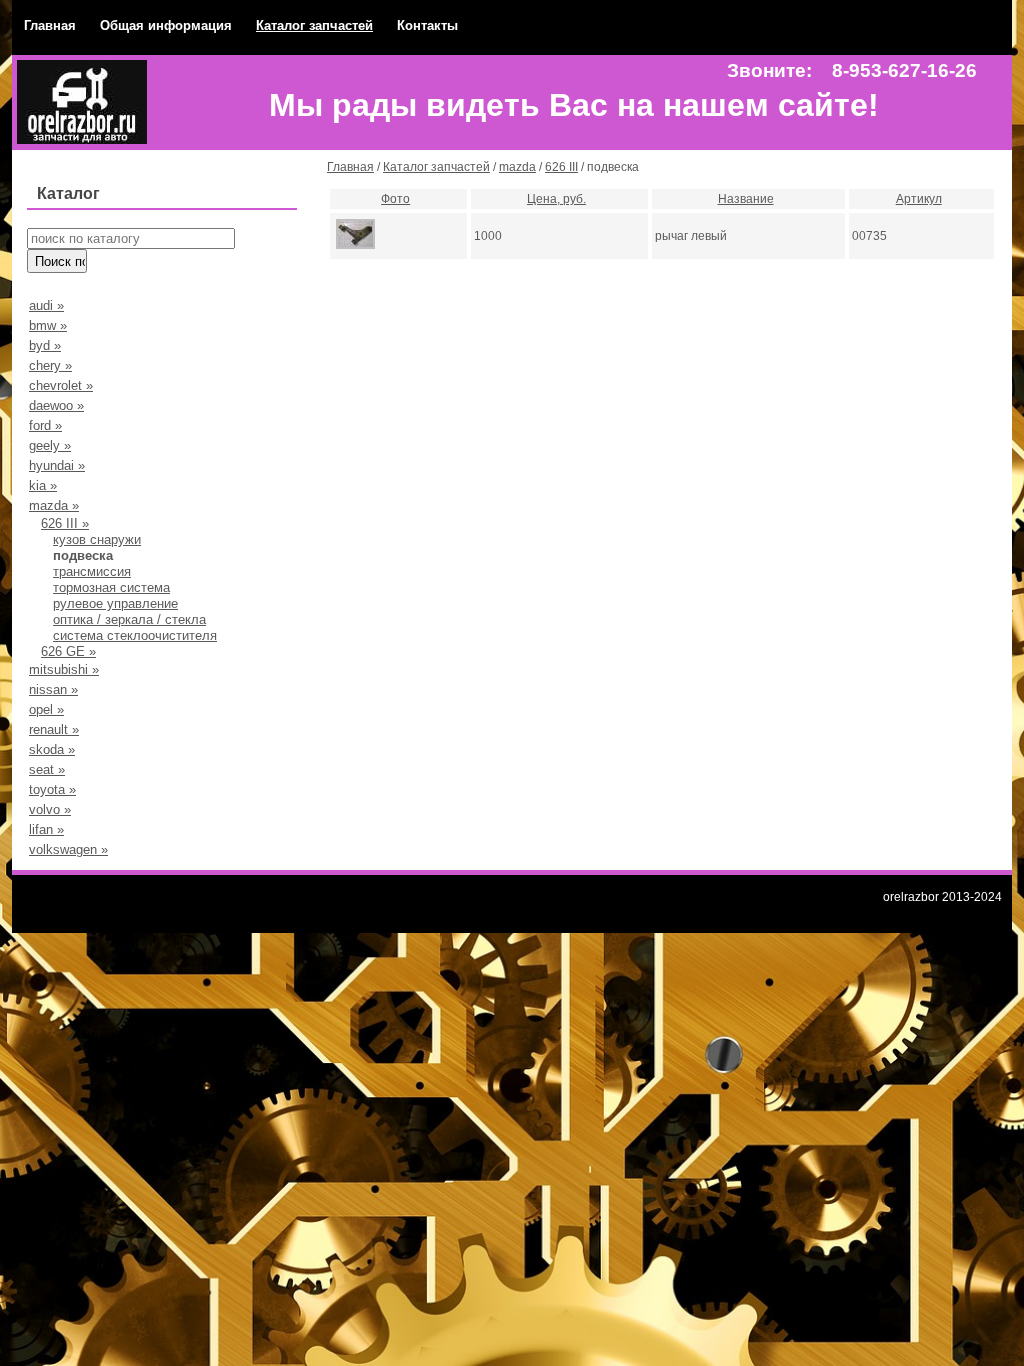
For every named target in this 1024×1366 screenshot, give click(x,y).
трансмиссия (92, 571)
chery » (50, 365)
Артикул (919, 199)
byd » (45, 345)
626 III (561, 167)
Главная (50, 25)
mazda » (54, 505)
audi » (46, 305)
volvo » (50, 809)
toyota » (52, 789)
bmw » (48, 325)
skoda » (52, 749)
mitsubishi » (64, 669)
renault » (54, 729)
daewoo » (56, 405)
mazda (517, 167)
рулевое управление (115, 603)
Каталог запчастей (314, 25)
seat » (47, 769)
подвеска (83, 555)
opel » (46, 709)
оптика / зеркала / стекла (129, 619)
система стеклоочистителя (135, 635)
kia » (43, 485)
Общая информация (166, 25)
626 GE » (68, 651)
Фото (395, 199)
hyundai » (57, 465)
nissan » (53, 689)
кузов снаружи (97, 539)
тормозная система (111, 587)
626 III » (65, 523)
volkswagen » (68, 849)
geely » (50, 445)
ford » (45, 425)
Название (746, 199)
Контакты (427, 25)
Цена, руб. (556, 199)
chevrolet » (61, 385)
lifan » (46, 829)
